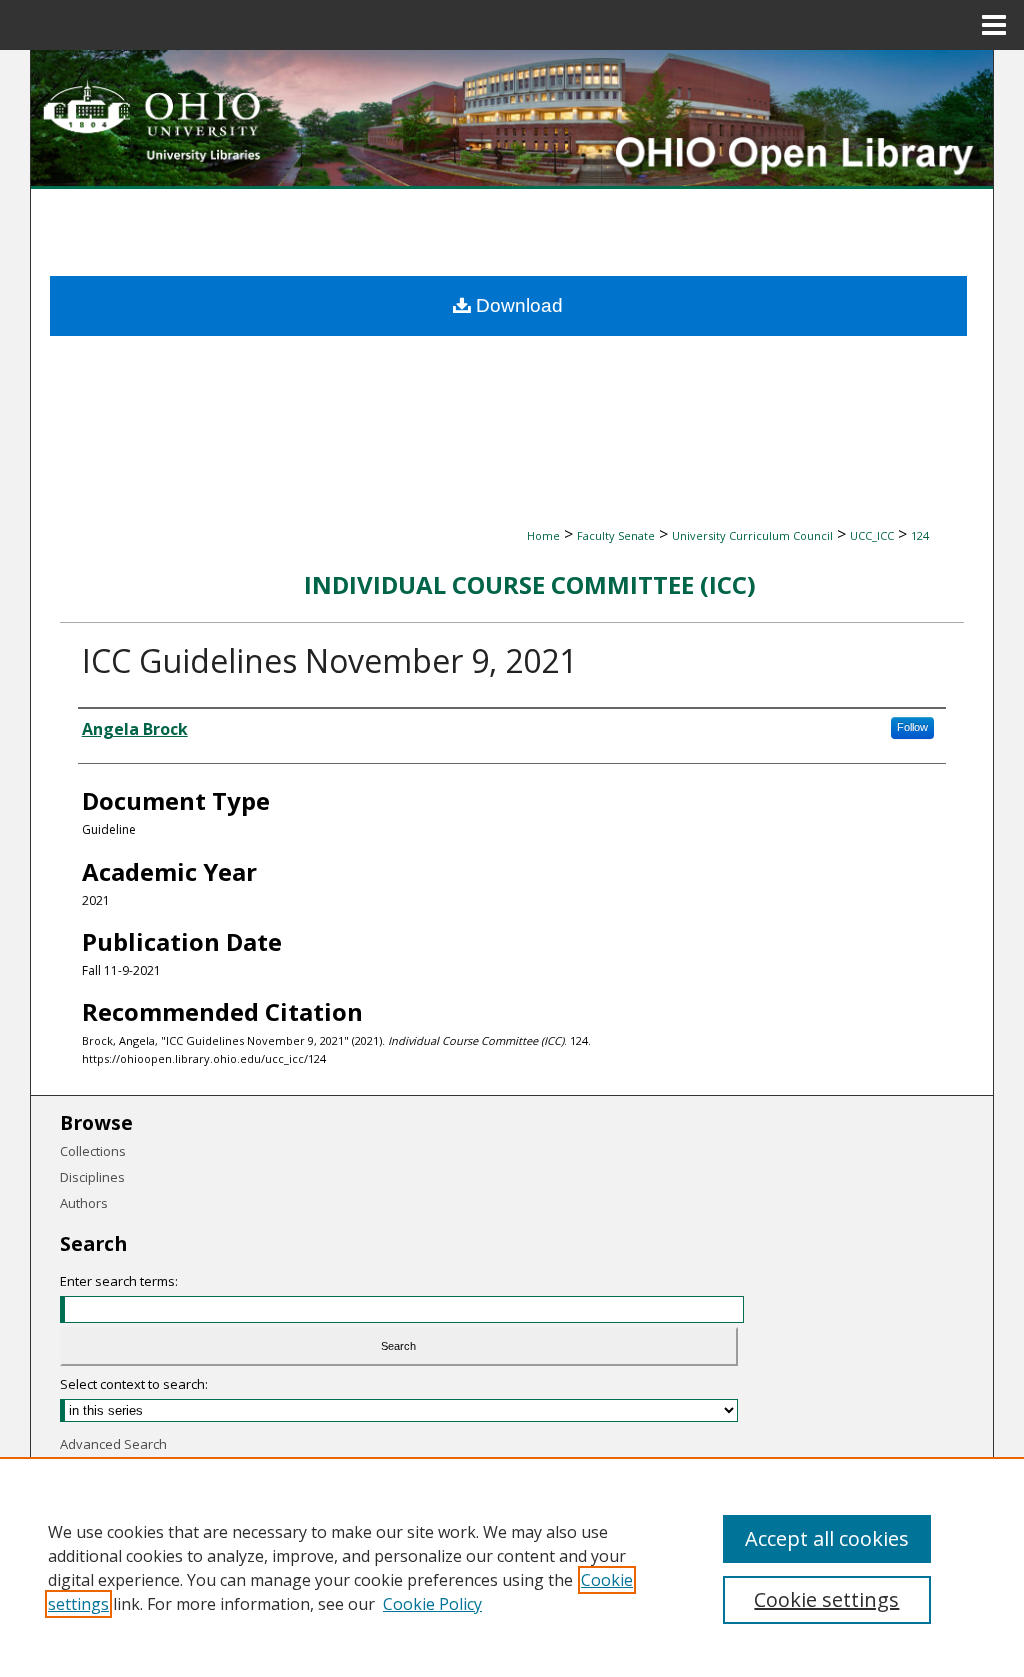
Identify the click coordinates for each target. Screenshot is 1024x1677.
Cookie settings (826, 1599)
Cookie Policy (432, 1604)
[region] (512, 1567)
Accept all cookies (827, 1538)
